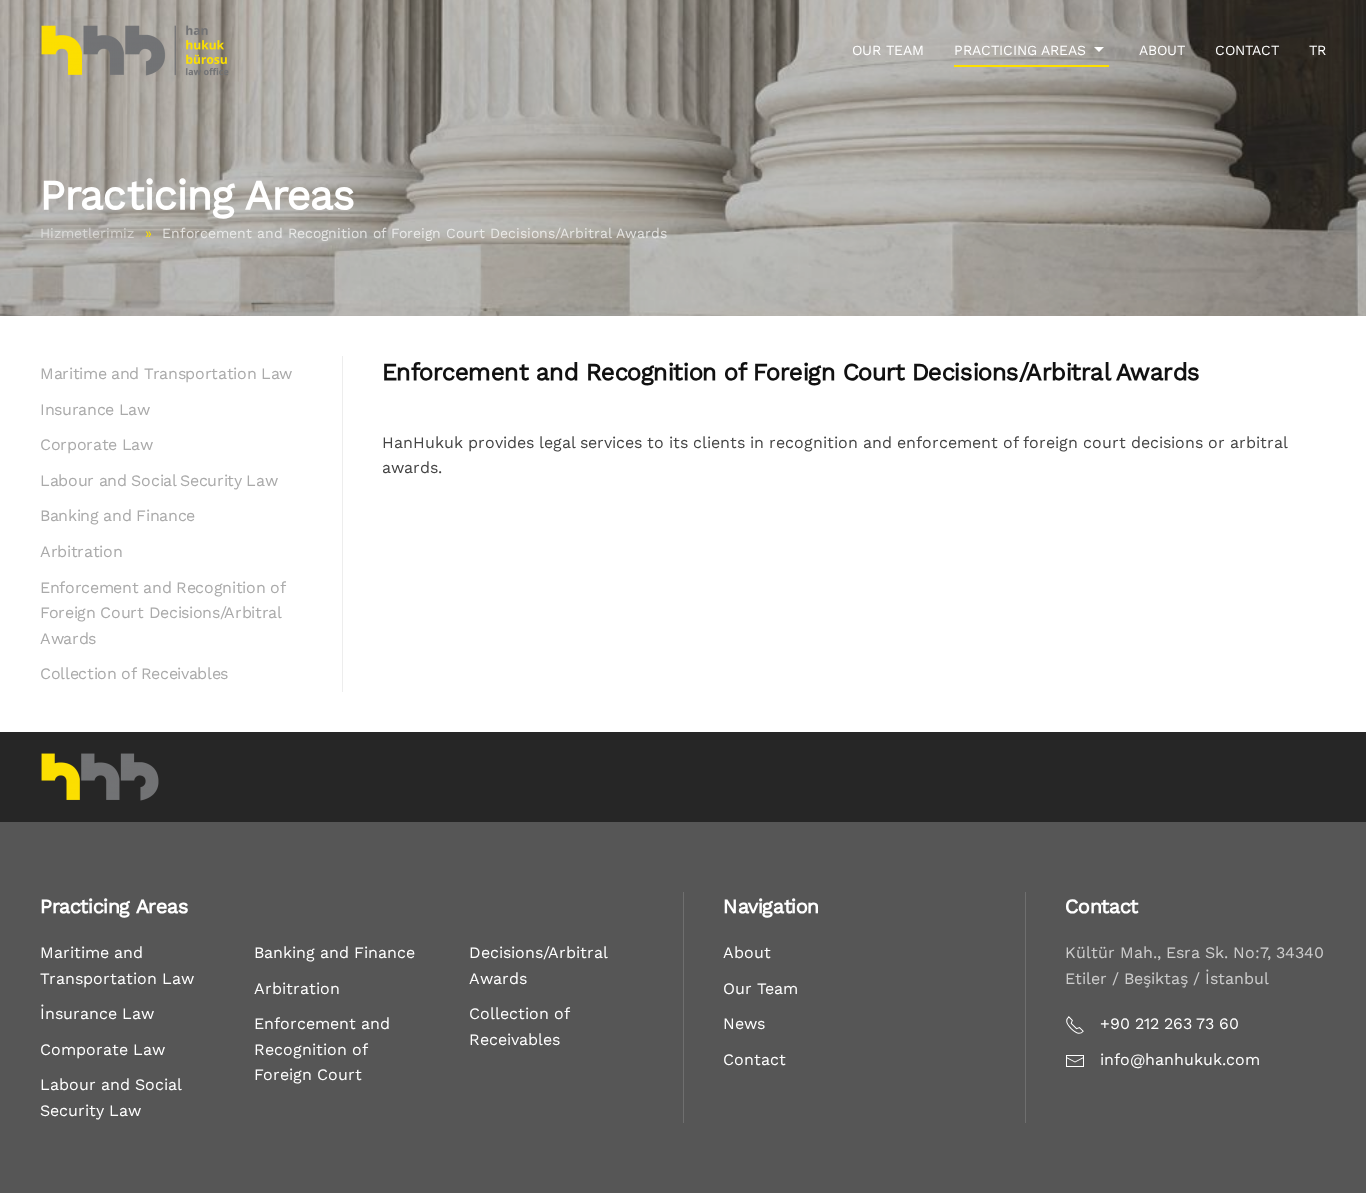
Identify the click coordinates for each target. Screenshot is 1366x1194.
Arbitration (81, 551)
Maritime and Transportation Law (166, 373)
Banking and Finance (117, 515)
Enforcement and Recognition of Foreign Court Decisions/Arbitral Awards (162, 613)
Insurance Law (95, 409)
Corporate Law (96, 444)
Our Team (888, 50)
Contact (1247, 50)
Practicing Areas (1020, 50)
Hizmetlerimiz (87, 233)
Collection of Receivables (134, 673)
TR (1317, 50)
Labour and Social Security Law (158, 480)
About (1162, 50)
